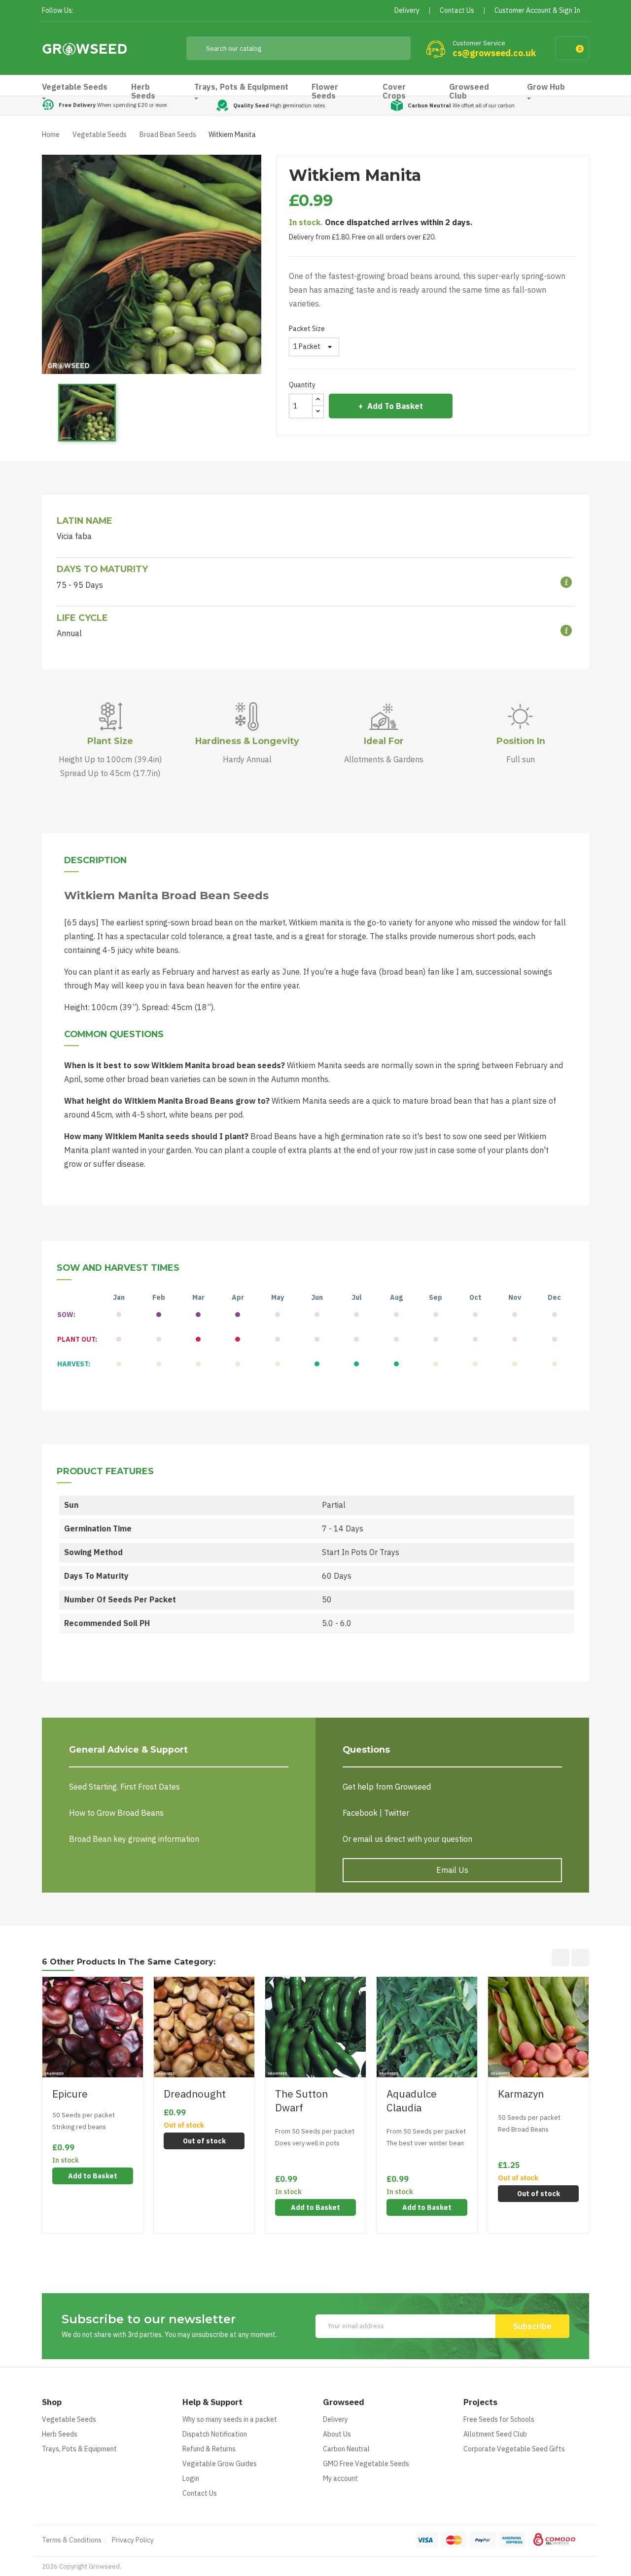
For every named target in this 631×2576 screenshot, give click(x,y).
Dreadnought (195, 2094)
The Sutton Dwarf (301, 2101)
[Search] (396, 48)
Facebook (84, 11)
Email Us (452, 1870)
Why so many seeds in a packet (230, 2419)
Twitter (102, 11)
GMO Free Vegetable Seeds (366, 2464)
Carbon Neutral (346, 2449)
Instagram (137, 11)
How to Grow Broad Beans (116, 1813)
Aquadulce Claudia (412, 2101)
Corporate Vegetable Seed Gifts (514, 2449)
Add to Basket (395, 406)
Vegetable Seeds (69, 2419)
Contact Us (200, 2493)
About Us (337, 2434)
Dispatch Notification (215, 2434)
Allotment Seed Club (495, 2434)
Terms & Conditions (72, 2540)
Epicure (70, 2094)
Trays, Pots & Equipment (79, 2449)
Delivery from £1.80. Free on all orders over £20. (362, 237)
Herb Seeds (60, 2434)
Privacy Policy (133, 2540)
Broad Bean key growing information (134, 1839)
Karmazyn (521, 2094)
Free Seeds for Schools (499, 2419)
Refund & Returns (209, 2449)
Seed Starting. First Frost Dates (124, 1787)
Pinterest (120, 11)
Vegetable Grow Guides (220, 2464)
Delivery (335, 2419)
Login (191, 2478)
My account (340, 2478)
